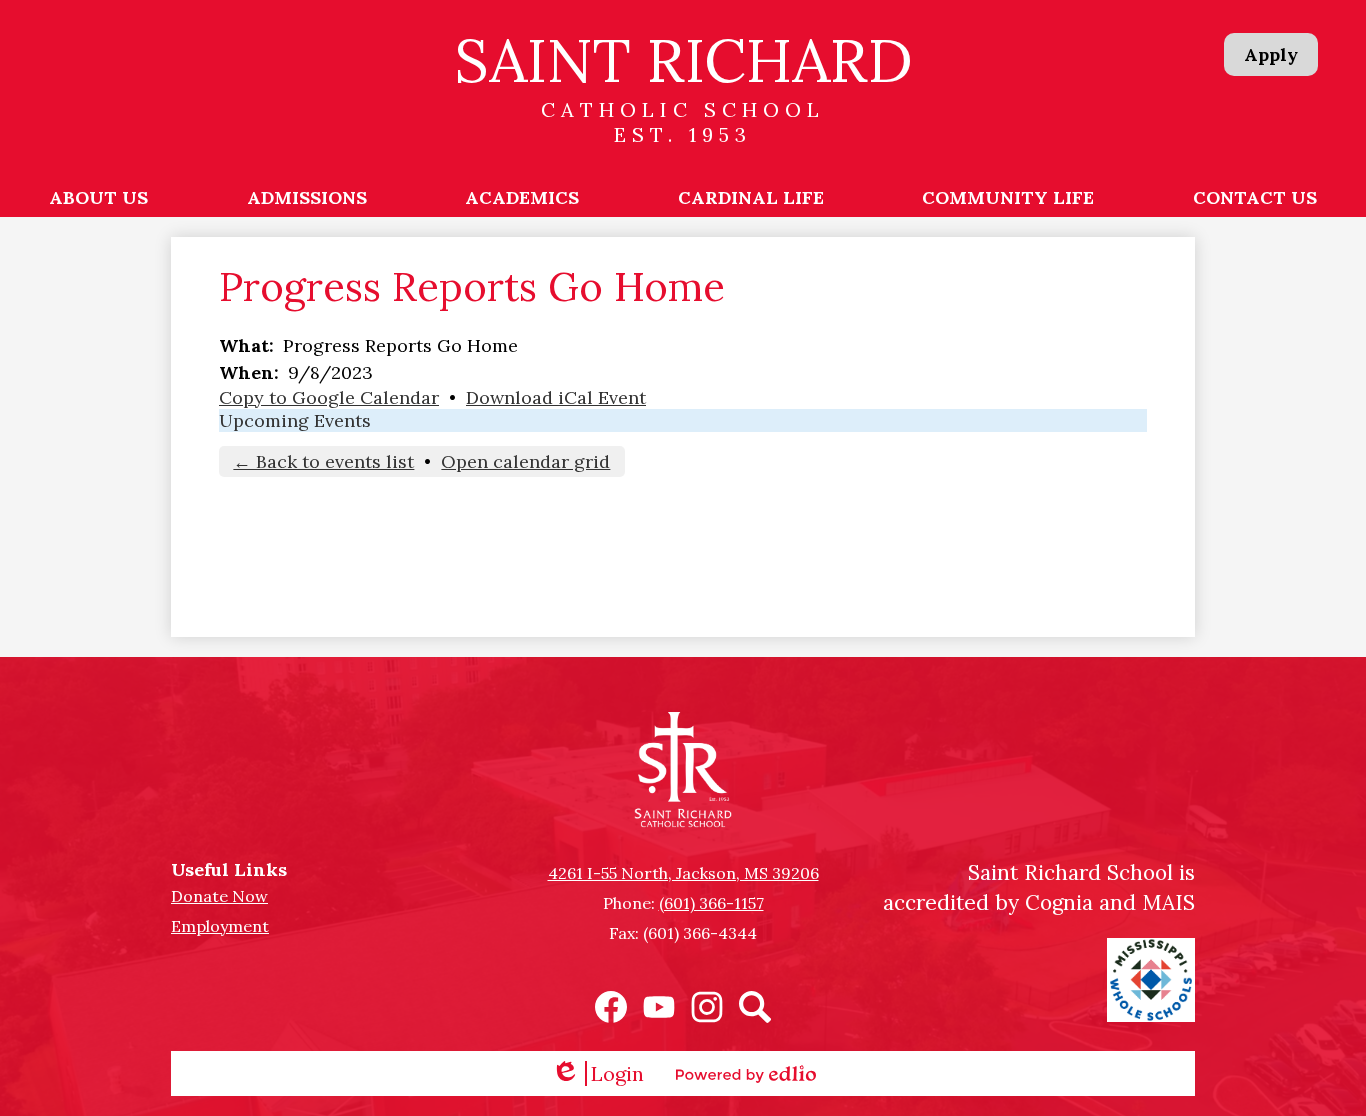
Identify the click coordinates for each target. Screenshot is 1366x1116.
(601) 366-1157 (711, 903)
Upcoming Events (295, 420)
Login (597, 1073)
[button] (98, 197)
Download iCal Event (556, 397)
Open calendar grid (525, 461)
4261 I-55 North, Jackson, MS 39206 (683, 873)
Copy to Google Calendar (329, 397)
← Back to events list (323, 461)
